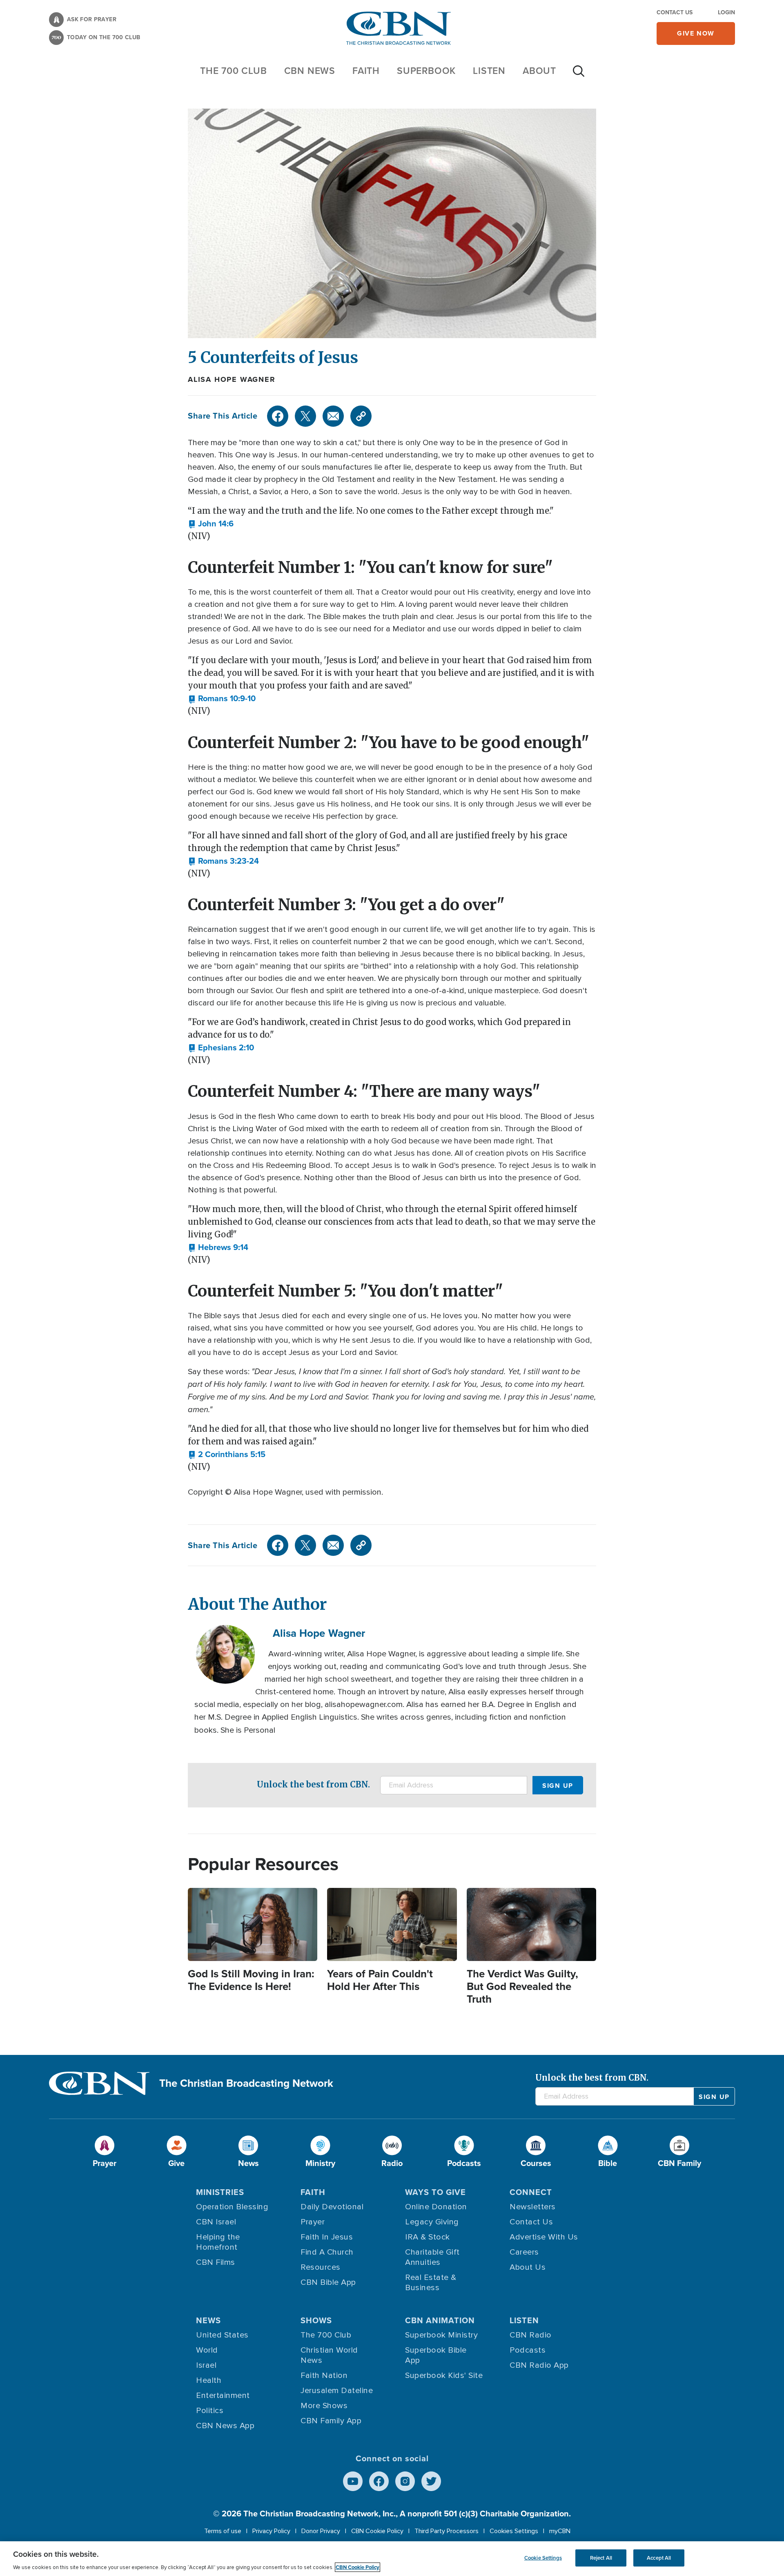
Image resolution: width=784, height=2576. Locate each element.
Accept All (659, 2558)
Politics (210, 2411)
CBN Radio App (539, 2365)
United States (222, 2335)
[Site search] (579, 75)
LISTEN (489, 71)
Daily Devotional (332, 2207)
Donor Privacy (321, 2531)
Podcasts (528, 2350)
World (207, 2350)
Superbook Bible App (436, 2355)
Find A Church (327, 2252)
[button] (211, 524)
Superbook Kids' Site (444, 2375)
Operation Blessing (232, 2207)
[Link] (361, 416)
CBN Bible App (328, 2282)
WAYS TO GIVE (435, 2192)
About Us (528, 2267)
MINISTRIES (220, 2192)
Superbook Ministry (441, 2335)
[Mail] (333, 416)
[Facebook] (278, 416)
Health (209, 2380)
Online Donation (436, 2207)
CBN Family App (331, 2421)
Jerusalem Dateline (337, 2391)
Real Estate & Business (431, 2283)
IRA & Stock (428, 2237)
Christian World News (329, 2355)
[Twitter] (305, 416)
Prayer (313, 2222)
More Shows (324, 2406)
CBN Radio (531, 2335)
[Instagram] (405, 2481)
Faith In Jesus (327, 2237)
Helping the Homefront (218, 2242)
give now (696, 33)
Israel (206, 2365)
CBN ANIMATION (440, 2320)
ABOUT (539, 71)
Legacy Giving (432, 2222)
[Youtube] (353, 2481)
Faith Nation (324, 2375)
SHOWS (316, 2320)
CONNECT (531, 2192)
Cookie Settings (543, 2558)
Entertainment (223, 2396)
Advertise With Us (544, 2237)
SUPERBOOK (426, 71)
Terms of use (223, 2531)
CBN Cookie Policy (377, 2531)
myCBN (560, 2531)
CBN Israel (216, 2222)
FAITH (366, 71)
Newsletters (533, 2207)
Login (726, 12)
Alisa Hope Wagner (232, 379)
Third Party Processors (447, 2531)
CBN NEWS (310, 71)
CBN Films (216, 2262)
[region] (392, 2559)
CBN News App (225, 2426)
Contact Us (675, 12)
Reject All (601, 2558)
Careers (524, 2252)
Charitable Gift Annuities (432, 2257)
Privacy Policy (271, 2531)
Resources (321, 2267)
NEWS (208, 2320)
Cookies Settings (514, 2531)
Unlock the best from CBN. (313, 1784)
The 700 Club (234, 71)
